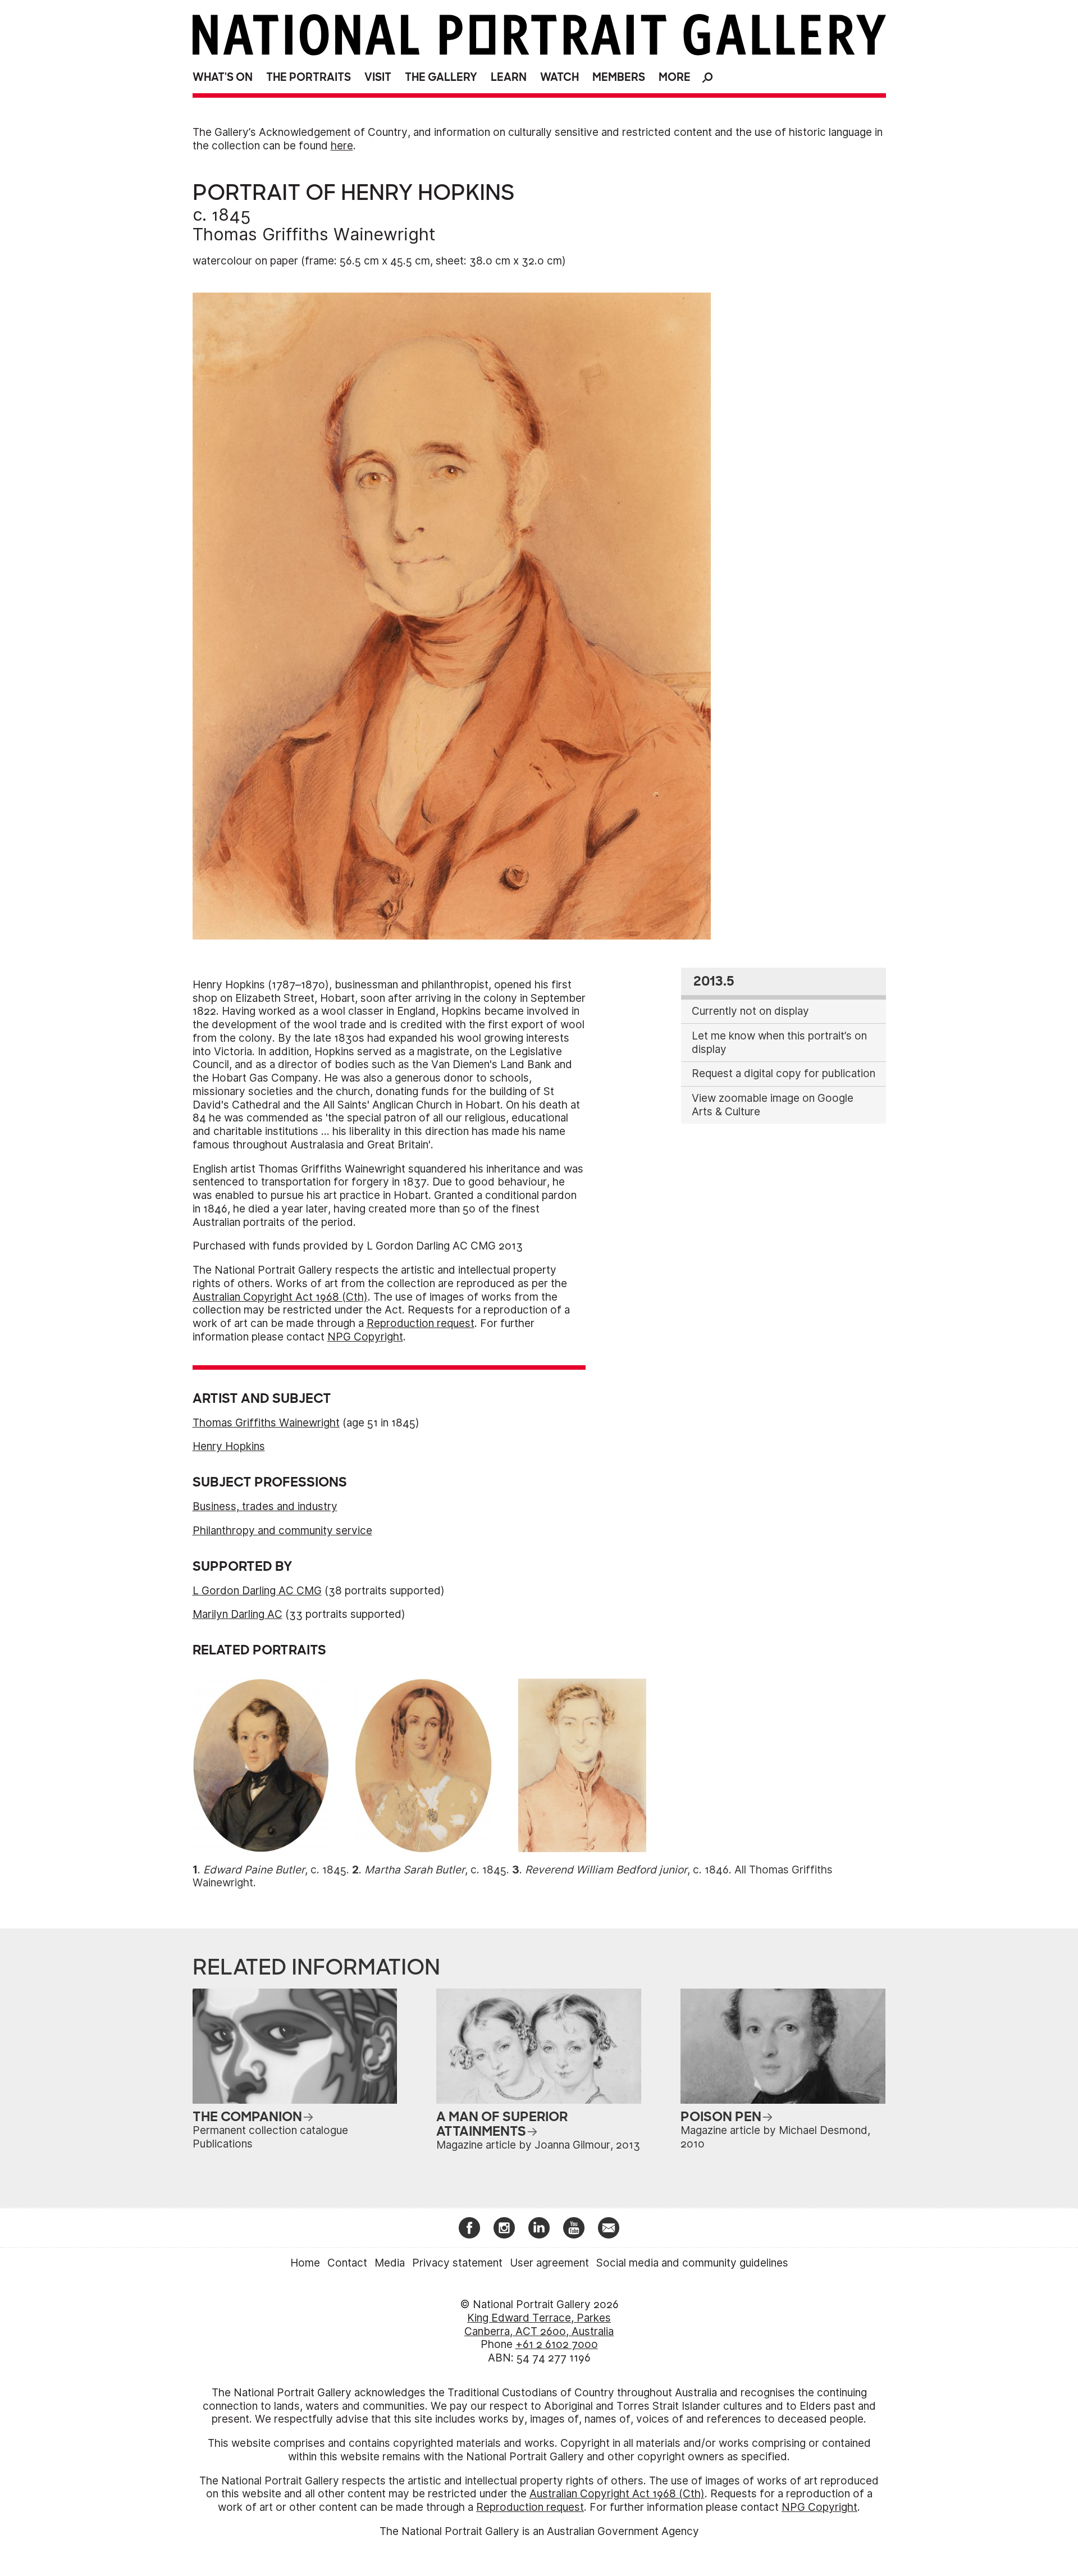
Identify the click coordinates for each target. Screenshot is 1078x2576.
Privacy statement (457, 2263)
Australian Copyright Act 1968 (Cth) (280, 1297)
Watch (559, 77)
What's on (223, 77)
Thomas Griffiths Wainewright (314, 234)
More (675, 77)
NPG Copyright (365, 1337)
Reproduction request (421, 1323)
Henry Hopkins (229, 1446)
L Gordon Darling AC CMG (257, 1591)
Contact (347, 2263)
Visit (378, 77)
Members (619, 77)
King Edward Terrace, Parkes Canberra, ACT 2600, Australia (539, 2325)
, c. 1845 (275, 1870)
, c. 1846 (627, 1870)
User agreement (549, 2263)
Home (305, 2263)
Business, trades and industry (265, 1506)
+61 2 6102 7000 (557, 2344)
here (342, 146)
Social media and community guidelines (692, 2263)
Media (390, 2263)
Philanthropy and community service (282, 1531)
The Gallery (441, 77)
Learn (509, 77)
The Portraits (309, 77)
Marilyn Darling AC (237, 1614)
